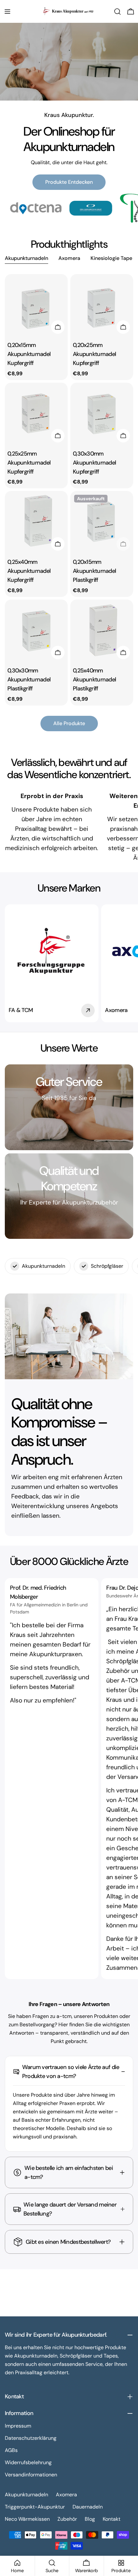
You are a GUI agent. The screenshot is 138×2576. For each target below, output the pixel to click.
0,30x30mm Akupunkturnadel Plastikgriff (29, 680)
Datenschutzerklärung (31, 2438)
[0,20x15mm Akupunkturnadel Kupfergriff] (36, 306)
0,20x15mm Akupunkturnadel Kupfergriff (29, 354)
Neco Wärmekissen (27, 2519)
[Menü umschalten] (7, 12)
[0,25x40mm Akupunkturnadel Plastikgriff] (102, 631)
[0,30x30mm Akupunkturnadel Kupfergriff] (102, 414)
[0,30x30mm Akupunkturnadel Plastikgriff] (36, 631)
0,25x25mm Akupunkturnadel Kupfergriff (29, 463)
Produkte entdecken (69, 182)
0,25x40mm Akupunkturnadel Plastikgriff (94, 680)
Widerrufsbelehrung (28, 2462)
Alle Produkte (69, 723)
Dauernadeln (88, 2507)
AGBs (11, 2450)
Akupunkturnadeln (26, 2495)
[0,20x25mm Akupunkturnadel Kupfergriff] (102, 306)
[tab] (26, 259)
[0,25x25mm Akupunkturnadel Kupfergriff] (36, 414)
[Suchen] (117, 12)
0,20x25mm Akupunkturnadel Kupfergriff (94, 354)
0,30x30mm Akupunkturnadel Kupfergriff (94, 463)
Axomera (66, 2495)
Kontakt (112, 2519)
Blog (90, 2519)
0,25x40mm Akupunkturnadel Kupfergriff (29, 571)
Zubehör (67, 2519)
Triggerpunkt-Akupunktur (35, 2507)
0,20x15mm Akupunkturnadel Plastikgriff (94, 571)
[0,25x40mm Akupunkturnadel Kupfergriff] (36, 522)
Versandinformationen (31, 2475)
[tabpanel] (69, 490)
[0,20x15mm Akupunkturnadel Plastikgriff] (102, 522)
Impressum (18, 2426)
